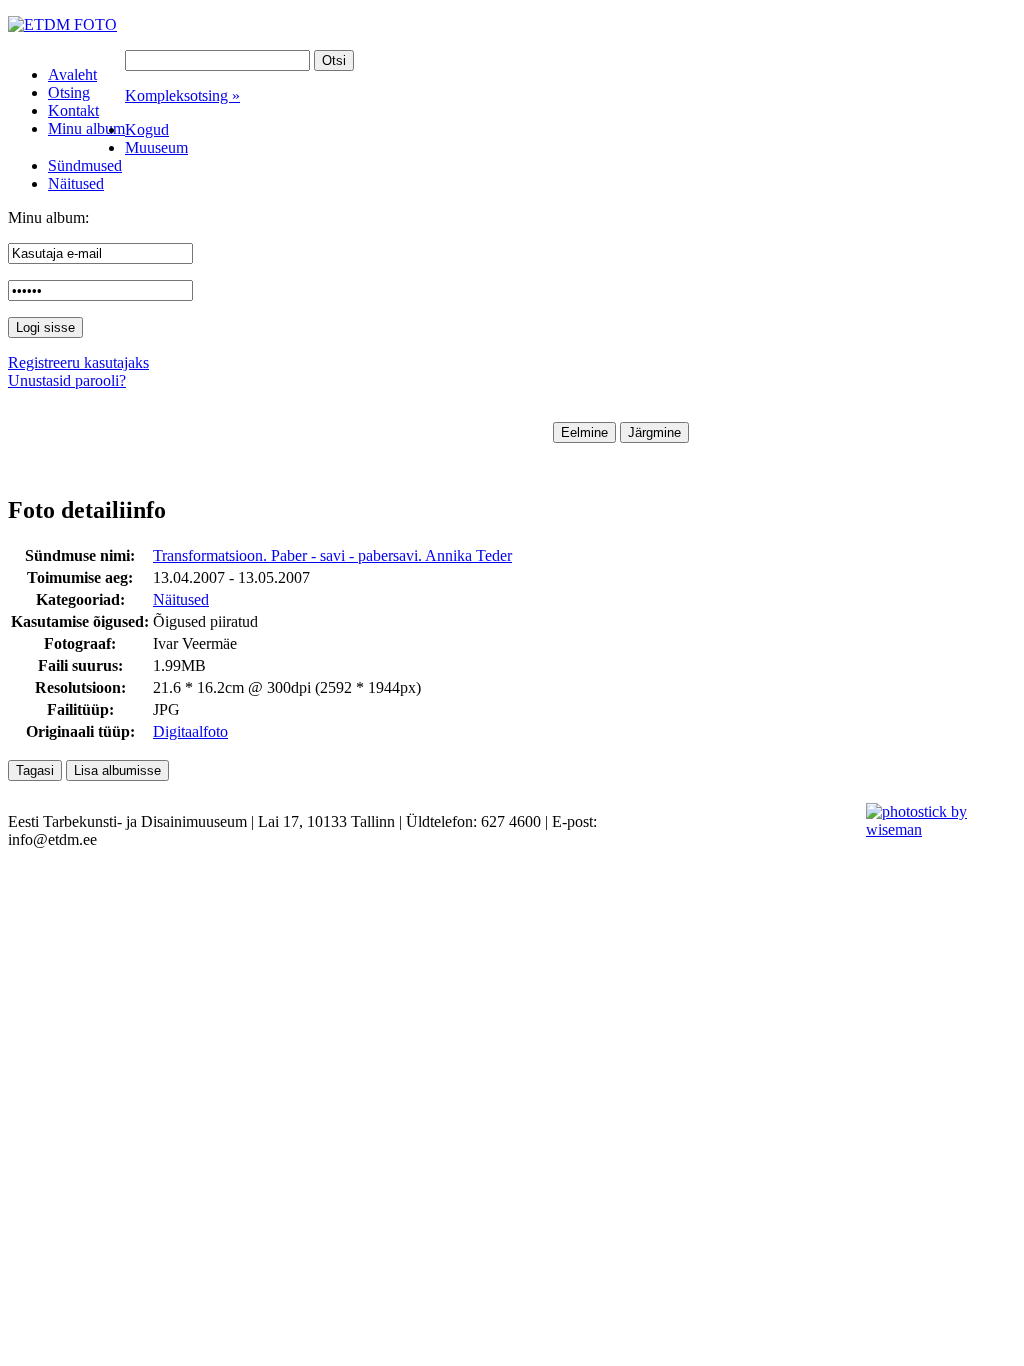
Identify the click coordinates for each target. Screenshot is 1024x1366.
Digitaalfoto (190, 731)
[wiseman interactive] (933, 829)
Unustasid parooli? (67, 380)
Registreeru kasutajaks (78, 362)
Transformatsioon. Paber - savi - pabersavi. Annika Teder (332, 555)
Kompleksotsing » (182, 95)
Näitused (181, 599)
